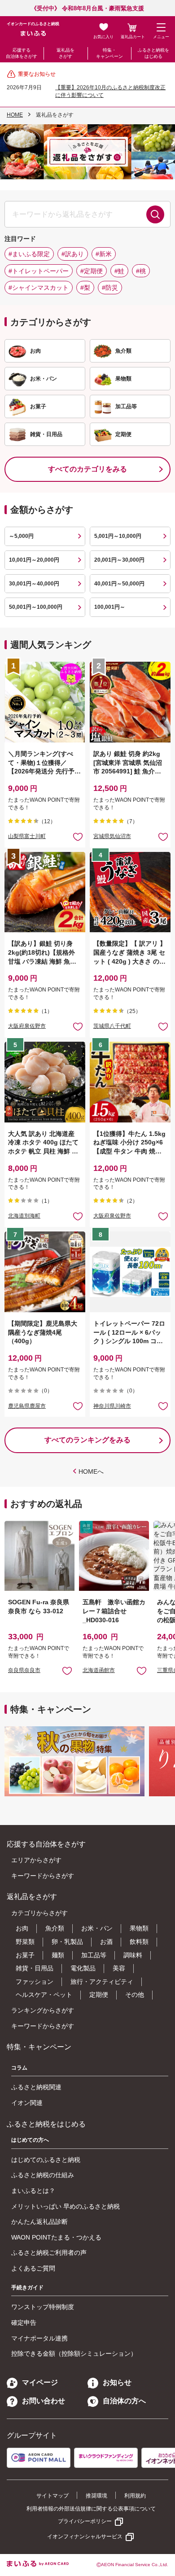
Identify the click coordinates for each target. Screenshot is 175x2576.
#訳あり (73, 254)
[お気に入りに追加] (78, 836)
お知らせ (117, 2382)
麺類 (58, 1955)
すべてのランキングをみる (87, 1440)
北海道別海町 (24, 1216)
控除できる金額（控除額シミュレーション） (74, 2353)
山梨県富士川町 (27, 836)
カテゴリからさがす (39, 1913)
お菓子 (25, 1955)
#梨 (85, 288)
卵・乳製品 (67, 1942)
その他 (135, 1995)
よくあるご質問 (33, 2268)
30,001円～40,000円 (34, 584)
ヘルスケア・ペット (44, 1995)
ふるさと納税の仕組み (43, 2175)
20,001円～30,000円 (119, 560)
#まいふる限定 (29, 254)
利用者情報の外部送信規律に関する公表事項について (91, 2509)
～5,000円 (21, 536)
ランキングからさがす (43, 2010)
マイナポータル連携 (39, 2338)
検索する (155, 214)
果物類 (139, 1928)
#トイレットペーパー (39, 271)
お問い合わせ (44, 2401)
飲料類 (139, 1942)
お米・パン (97, 1928)
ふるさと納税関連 (36, 2087)
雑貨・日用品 (35, 1968)
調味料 (133, 1955)
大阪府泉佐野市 (27, 1026)
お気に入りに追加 (67, 1670)
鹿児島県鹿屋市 (27, 1406)
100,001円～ (110, 607)
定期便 (99, 1995)
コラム (19, 2068)
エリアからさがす (36, 1860)
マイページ (40, 2382)
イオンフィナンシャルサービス (85, 2537)
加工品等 (94, 1955)
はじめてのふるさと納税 (46, 2160)
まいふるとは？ (33, 2191)
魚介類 (55, 1928)
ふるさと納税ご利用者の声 (49, 2253)
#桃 (141, 271)
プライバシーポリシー (85, 2521)
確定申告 (24, 2323)
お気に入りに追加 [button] (78, 836)
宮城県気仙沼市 (112, 836)
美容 (119, 1968)
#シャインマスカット (39, 288)
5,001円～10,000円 (118, 536)
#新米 (104, 254)
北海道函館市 (99, 1670)
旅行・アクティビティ (102, 1982)
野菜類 (25, 1942)
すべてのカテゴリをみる (87, 469)
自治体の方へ (124, 2401)
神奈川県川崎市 (112, 1406)
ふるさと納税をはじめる (153, 53)
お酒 (106, 1942)
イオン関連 (27, 2103)
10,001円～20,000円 (34, 560)
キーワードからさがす (43, 1876)
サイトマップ (52, 2496)
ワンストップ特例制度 (43, 2307)
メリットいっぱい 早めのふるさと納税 (66, 2206)
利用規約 (135, 2496)
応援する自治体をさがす (22, 53)
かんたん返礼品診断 (39, 2222)
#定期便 (92, 271)
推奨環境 (96, 2496)
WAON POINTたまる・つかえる (56, 2237)
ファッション (35, 1982)
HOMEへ (91, 1471)
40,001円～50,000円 (119, 584)
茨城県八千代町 (112, 1026)
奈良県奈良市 (24, 1670)
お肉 (22, 1928)
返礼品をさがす (66, 53)
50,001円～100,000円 (36, 607)
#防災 (110, 288)
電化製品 (83, 1968)
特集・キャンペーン (109, 53)
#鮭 (119, 271)
